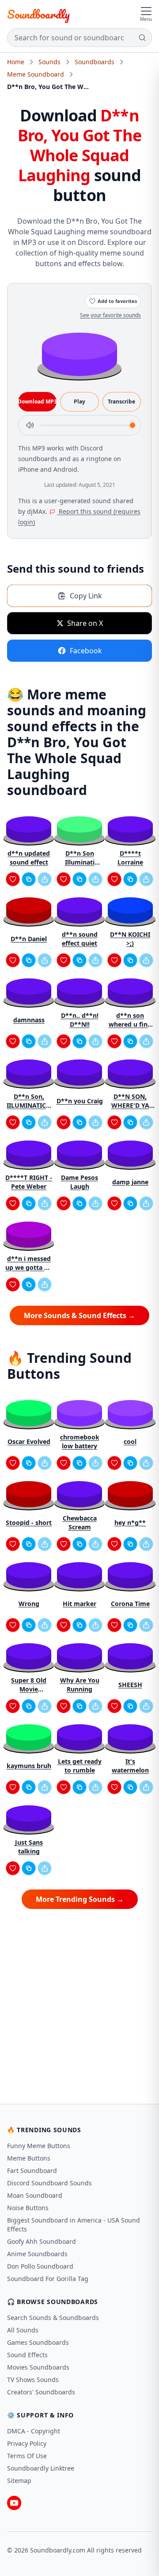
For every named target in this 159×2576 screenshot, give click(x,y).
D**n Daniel (29, 939)
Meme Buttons (29, 2158)
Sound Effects (27, 2355)
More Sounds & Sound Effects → (79, 1315)
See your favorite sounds (110, 315)
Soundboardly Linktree (41, 2468)
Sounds (49, 62)
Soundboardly (38, 14)
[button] (79, 354)
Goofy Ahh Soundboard (42, 2241)
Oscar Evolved (29, 1441)
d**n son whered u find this (130, 1020)
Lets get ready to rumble (80, 1766)
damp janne (130, 1182)
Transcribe (121, 402)
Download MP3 (37, 402)
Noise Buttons (28, 2208)
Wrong (29, 1604)
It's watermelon (130, 1766)
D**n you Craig (80, 1101)
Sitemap (19, 2481)
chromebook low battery (80, 1441)
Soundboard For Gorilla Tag (48, 2279)
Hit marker (79, 1604)
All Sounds (23, 2330)
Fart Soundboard (32, 2171)
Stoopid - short (29, 1523)
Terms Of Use (27, 2456)
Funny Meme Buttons (39, 2146)
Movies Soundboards (38, 2367)
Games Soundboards (38, 2342)
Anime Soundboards (37, 2254)
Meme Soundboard (36, 74)
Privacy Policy (27, 2443)
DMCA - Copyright (34, 2431)
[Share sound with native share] (45, 879)
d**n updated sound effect (29, 858)
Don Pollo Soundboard (40, 2266)
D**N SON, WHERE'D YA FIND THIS (130, 1101)
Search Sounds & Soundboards (53, 2318)
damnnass (29, 1020)
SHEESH (130, 1685)
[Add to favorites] (13, 879)
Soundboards (95, 62)
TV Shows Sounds (33, 2380)
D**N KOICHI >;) (130, 939)
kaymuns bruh (29, 1766)
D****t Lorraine (130, 858)
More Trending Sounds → (80, 1899)
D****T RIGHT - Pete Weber (29, 1182)
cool (130, 1441)
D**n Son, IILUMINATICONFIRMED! (29, 1101)
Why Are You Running (80, 1685)
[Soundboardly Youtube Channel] (14, 2503)
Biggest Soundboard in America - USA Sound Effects (74, 2225)
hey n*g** (130, 1523)
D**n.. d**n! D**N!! (80, 1020)
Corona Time (130, 1604)
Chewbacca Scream (80, 1523)
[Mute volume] (30, 425)
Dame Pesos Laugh (79, 1182)
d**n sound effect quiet (80, 939)
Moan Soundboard (35, 2195)
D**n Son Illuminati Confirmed (79, 858)
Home (16, 62)
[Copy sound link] (29, 879)
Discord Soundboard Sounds (49, 2183)
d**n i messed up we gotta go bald (29, 1263)
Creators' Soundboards (41, 2392)
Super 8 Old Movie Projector (29, 1685)
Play (79, 402)
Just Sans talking (29, 1847)
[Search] (142, 38)
